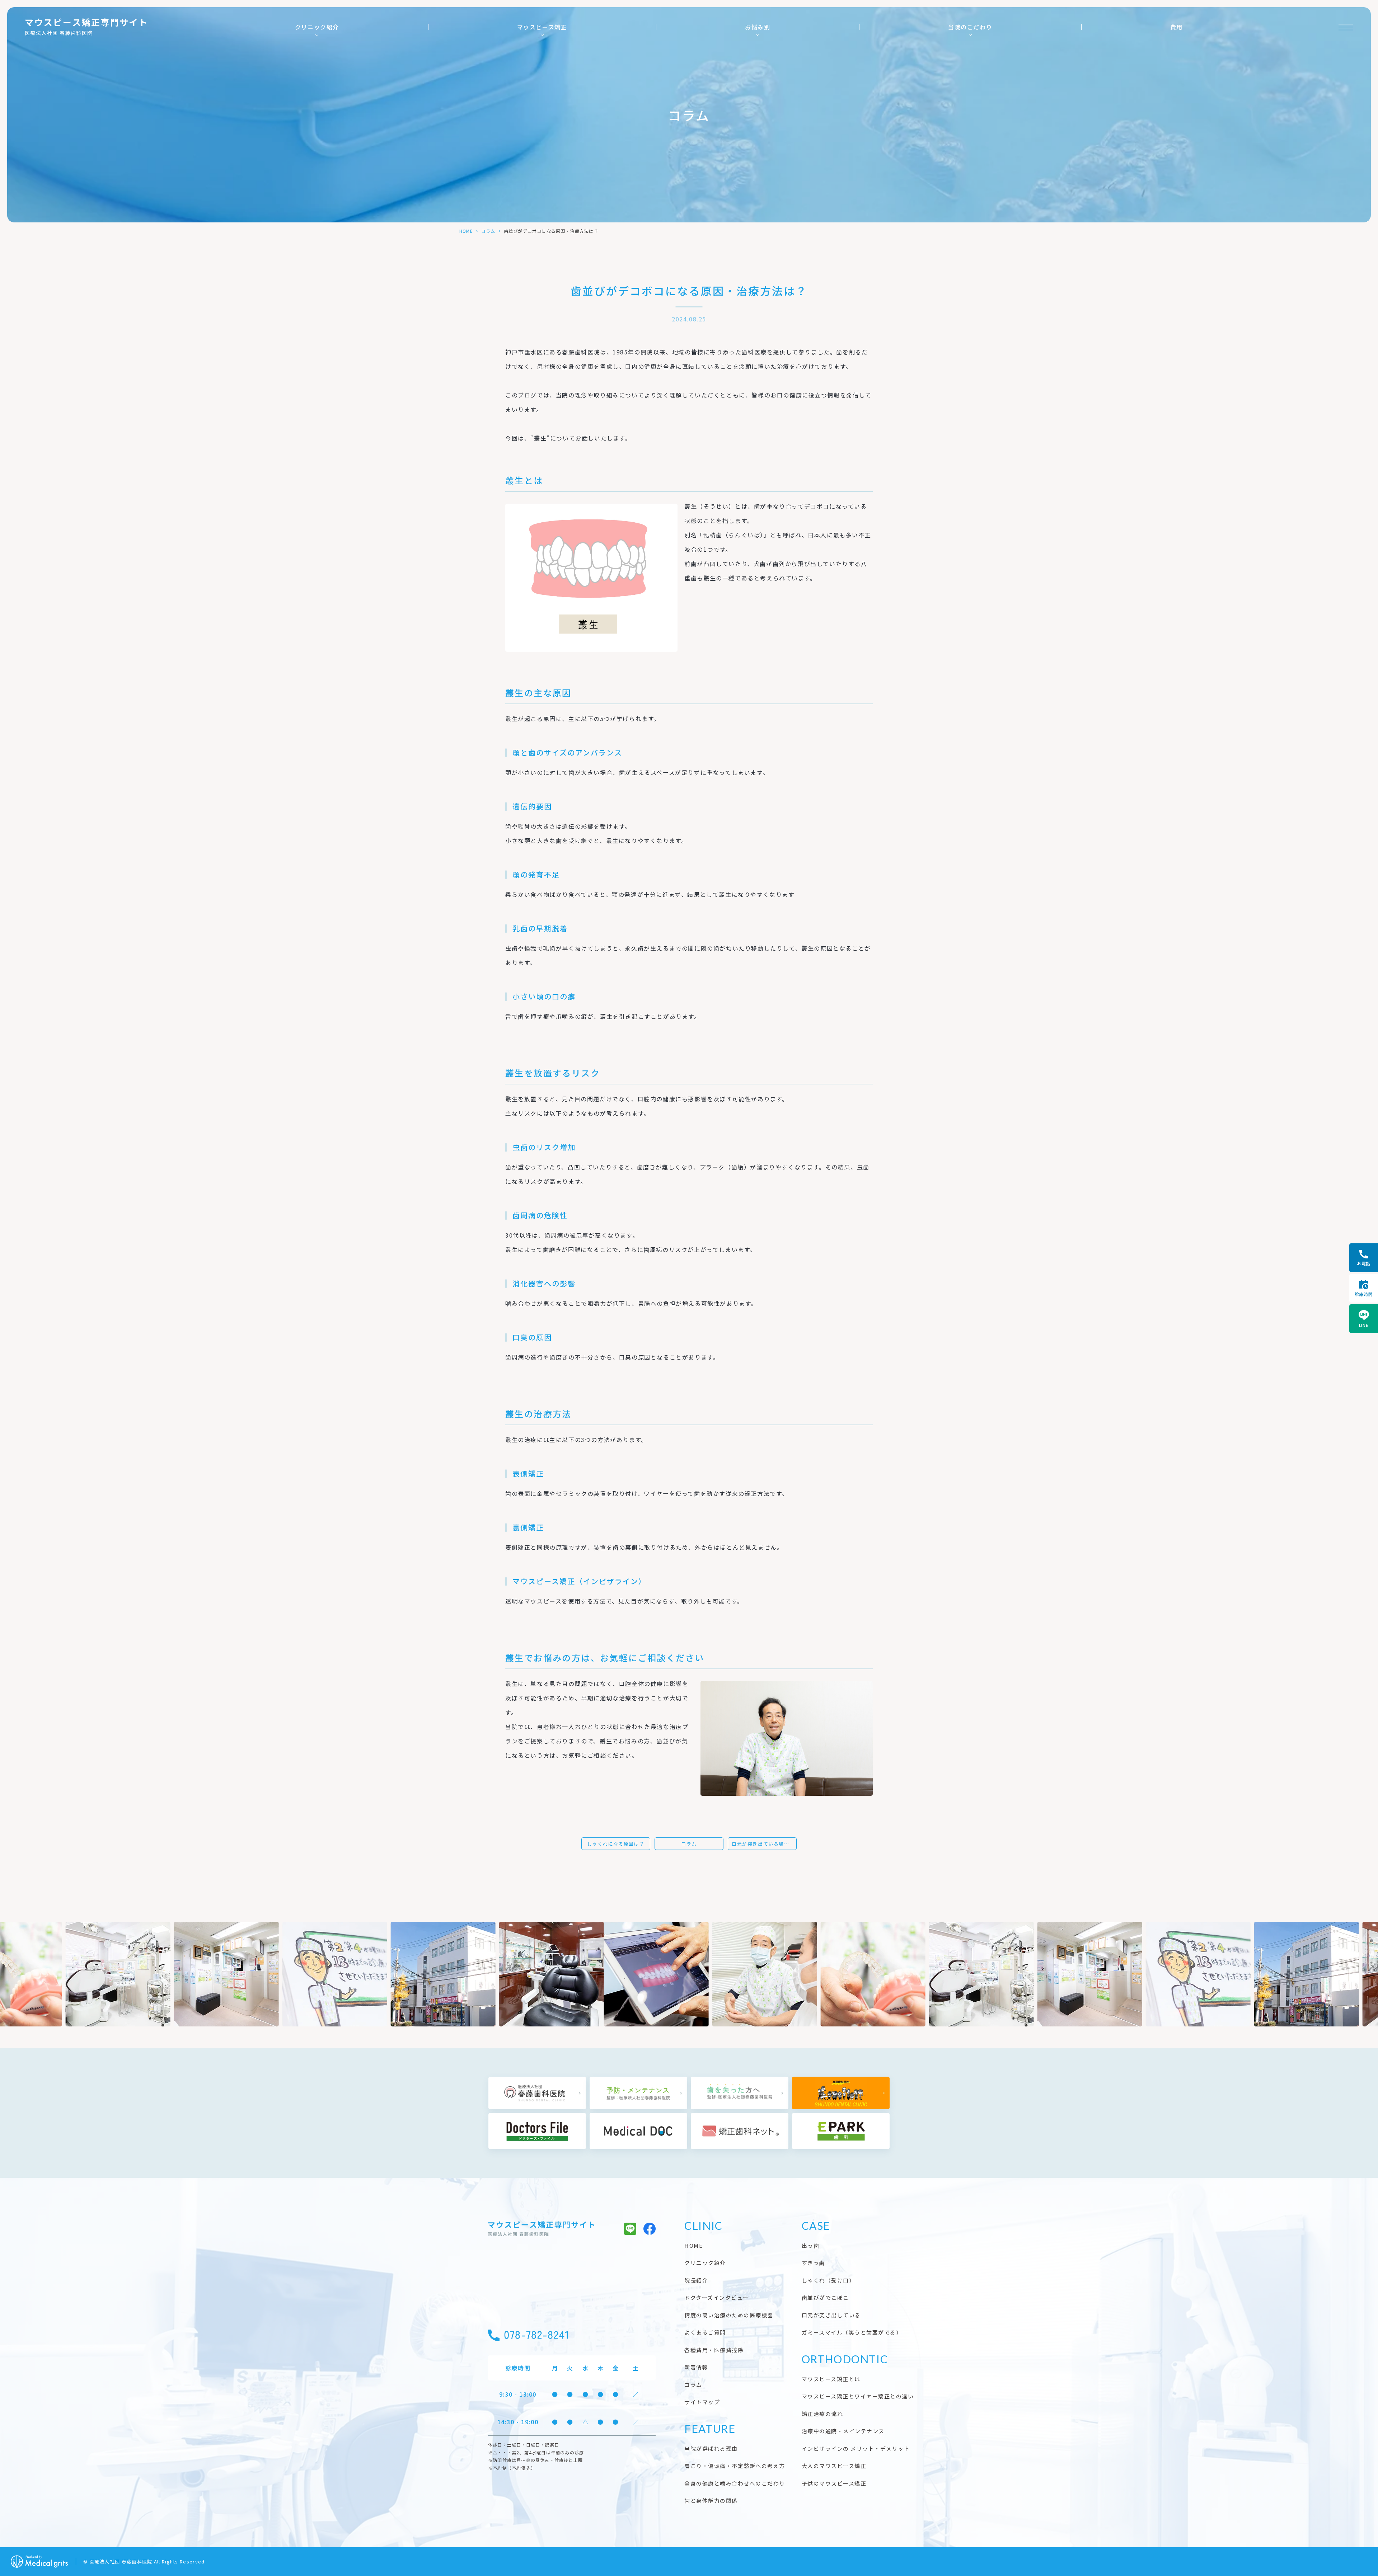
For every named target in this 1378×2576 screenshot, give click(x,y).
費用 (1177, 27)
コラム (488, 231)
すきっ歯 (813, 2263)
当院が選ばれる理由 (711, 2448)
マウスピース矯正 (542, 27)
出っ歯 (811, 2245)
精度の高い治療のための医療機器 (729, 2315)
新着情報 (696, 2367)
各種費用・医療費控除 (714, 2350)
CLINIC (704, 2226)
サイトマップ (702, 2402)
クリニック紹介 (317, 27)
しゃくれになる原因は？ (616, 1844)
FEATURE (710, 2429)
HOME (466, 231)
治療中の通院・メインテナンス (843, 2431)
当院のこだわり (970, 27)
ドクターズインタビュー (717, 2297)
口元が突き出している (831, 2315)
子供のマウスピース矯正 (834, 2483)
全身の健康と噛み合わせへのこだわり (735, 2483)
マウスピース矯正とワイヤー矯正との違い (858, 2396)
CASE (816, 2226)
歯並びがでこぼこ (825, 2297)
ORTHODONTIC (845, 2359)
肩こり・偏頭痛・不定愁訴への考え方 (735, 2466)
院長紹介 (696, 2280)
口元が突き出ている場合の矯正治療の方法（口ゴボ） (764, 1844)
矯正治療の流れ (822, 2414)
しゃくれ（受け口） (828, 2280)
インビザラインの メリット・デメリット (856, 2448)
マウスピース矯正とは (831, 2379)
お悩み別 (758, 27)
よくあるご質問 (705, 2332)
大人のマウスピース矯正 (834, 2466)
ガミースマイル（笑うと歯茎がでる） (852, 2332)
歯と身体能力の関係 (711, 2500)
